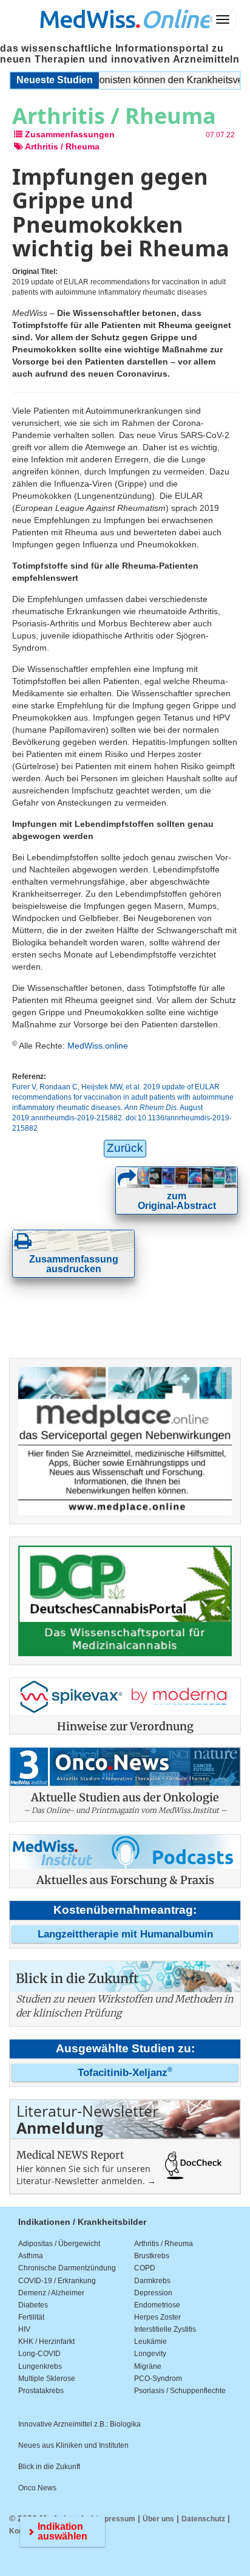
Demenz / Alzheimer (51, 2293)
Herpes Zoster (157, 2317)
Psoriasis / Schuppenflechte (180, 2391)
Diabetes (33, 2305)
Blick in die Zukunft (49, 2467)
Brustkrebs (152, 2256)
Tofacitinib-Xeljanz (125, 2073)
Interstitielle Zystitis (165, 2329)
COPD (145, 2268)
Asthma (31, 2256)
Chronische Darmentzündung (67, 2268)
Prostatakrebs (41, 2391)
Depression (153, 2293)
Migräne (148, 2366)
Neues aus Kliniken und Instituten (73, 2445)
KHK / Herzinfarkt (46, 2341)
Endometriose (157, 2305)
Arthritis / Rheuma (164, 2244)
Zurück (125, 1148)
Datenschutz (203, 2519)
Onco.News (37, 2488)
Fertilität (31, 2317)
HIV (24, 2329)
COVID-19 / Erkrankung (57, 2281)
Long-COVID (39, 2354)
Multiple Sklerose (47, 2379)
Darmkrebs (152, 2281)
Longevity (150, 2354)
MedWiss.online (98, 1046)
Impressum (116, 2519)
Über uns (158, 2519)
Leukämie (150, 2341)
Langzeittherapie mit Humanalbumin (125, 1934)
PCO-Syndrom (158, 2379)
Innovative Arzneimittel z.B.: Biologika (79, 2424)
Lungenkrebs (40, 2366)
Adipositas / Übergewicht (59, 2244)
